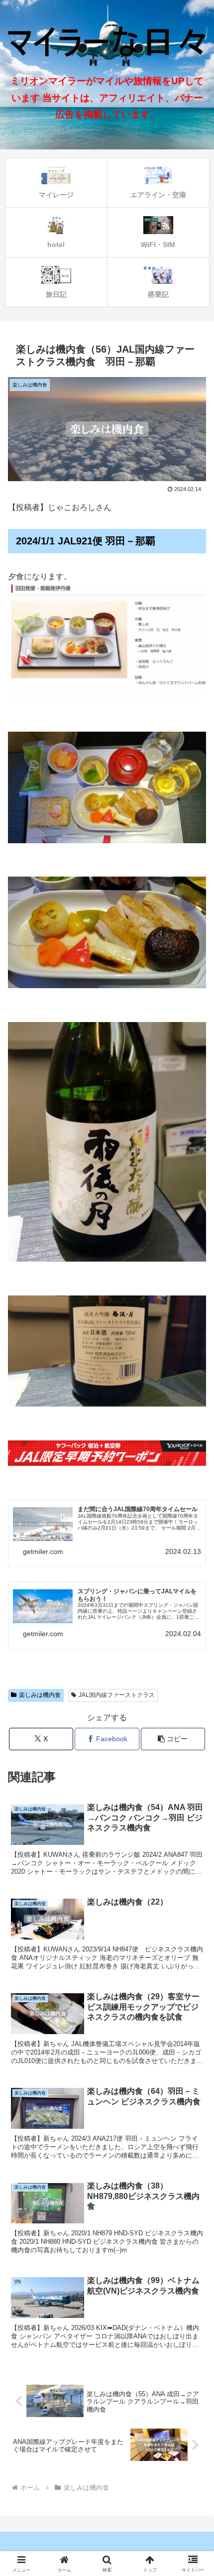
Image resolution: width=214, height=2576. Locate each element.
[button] (193, 1721)
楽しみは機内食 (40, 1695)
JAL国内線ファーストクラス (117, 1695)
